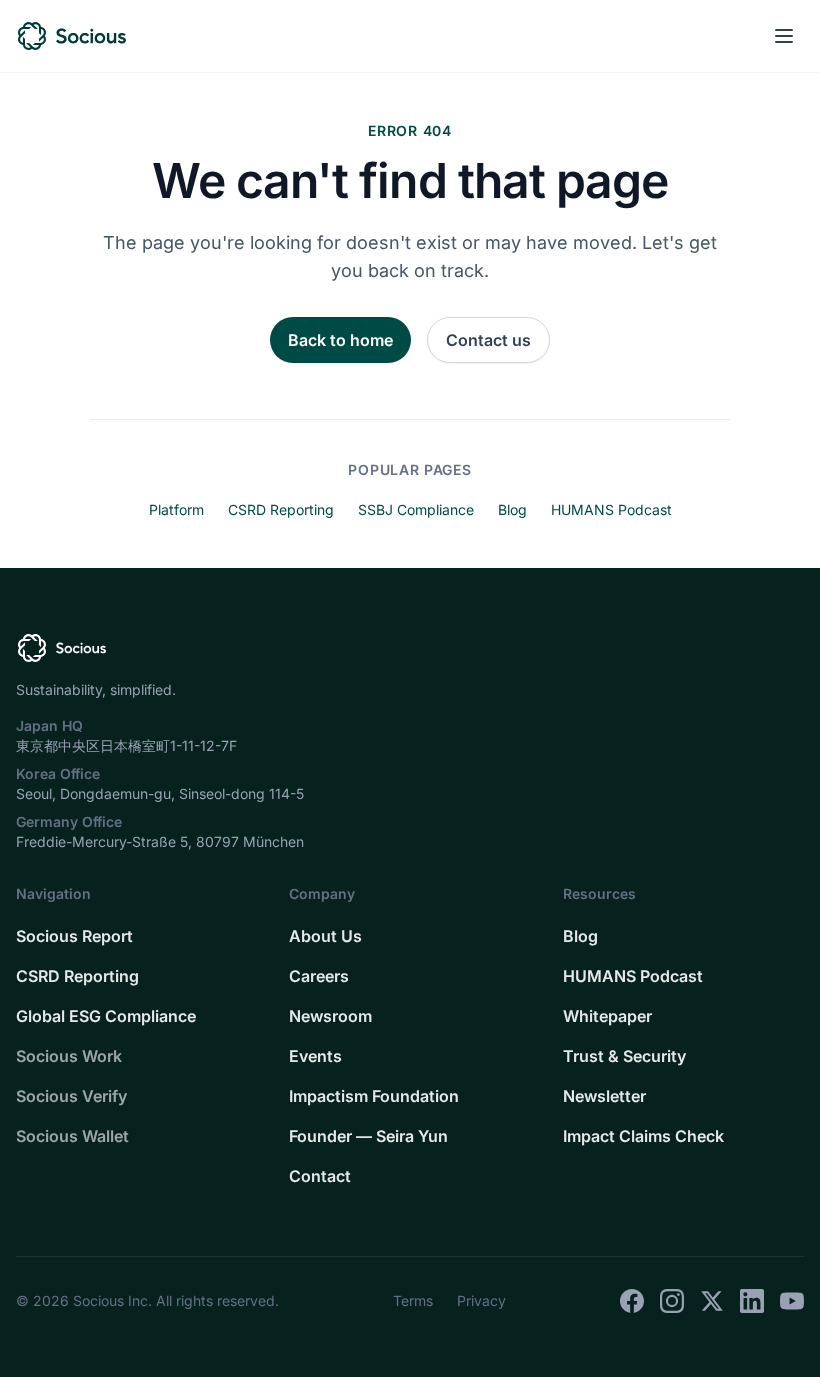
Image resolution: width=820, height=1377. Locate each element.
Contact (320, 1176)
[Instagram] (672, 1301)
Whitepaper (607, 1016)
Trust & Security (624, 1056)
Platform (176, 509)
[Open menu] (784, 36)
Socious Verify (71, 1096)
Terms (413, 1300)
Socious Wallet (72, 1136)
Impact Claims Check (643, 1136)
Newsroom (330, 1016)
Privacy (481, 1300)
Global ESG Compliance (106, 1016)
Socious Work (69, 1056)
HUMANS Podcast (611, 509)
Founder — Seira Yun (368, 1136)
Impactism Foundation (374, 1096)
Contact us (488, 340)
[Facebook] (632, 1301)
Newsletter (604, 1096)
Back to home (340, 340)
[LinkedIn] (752, 1301)
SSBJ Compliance (416, 509)
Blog (512, 509)
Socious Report (74, 936)
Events (315, 1056)
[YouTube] (792, 1301)
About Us (325, 936)
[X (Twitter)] (712, 1301)
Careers (319, 976)
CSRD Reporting (281, 509)
